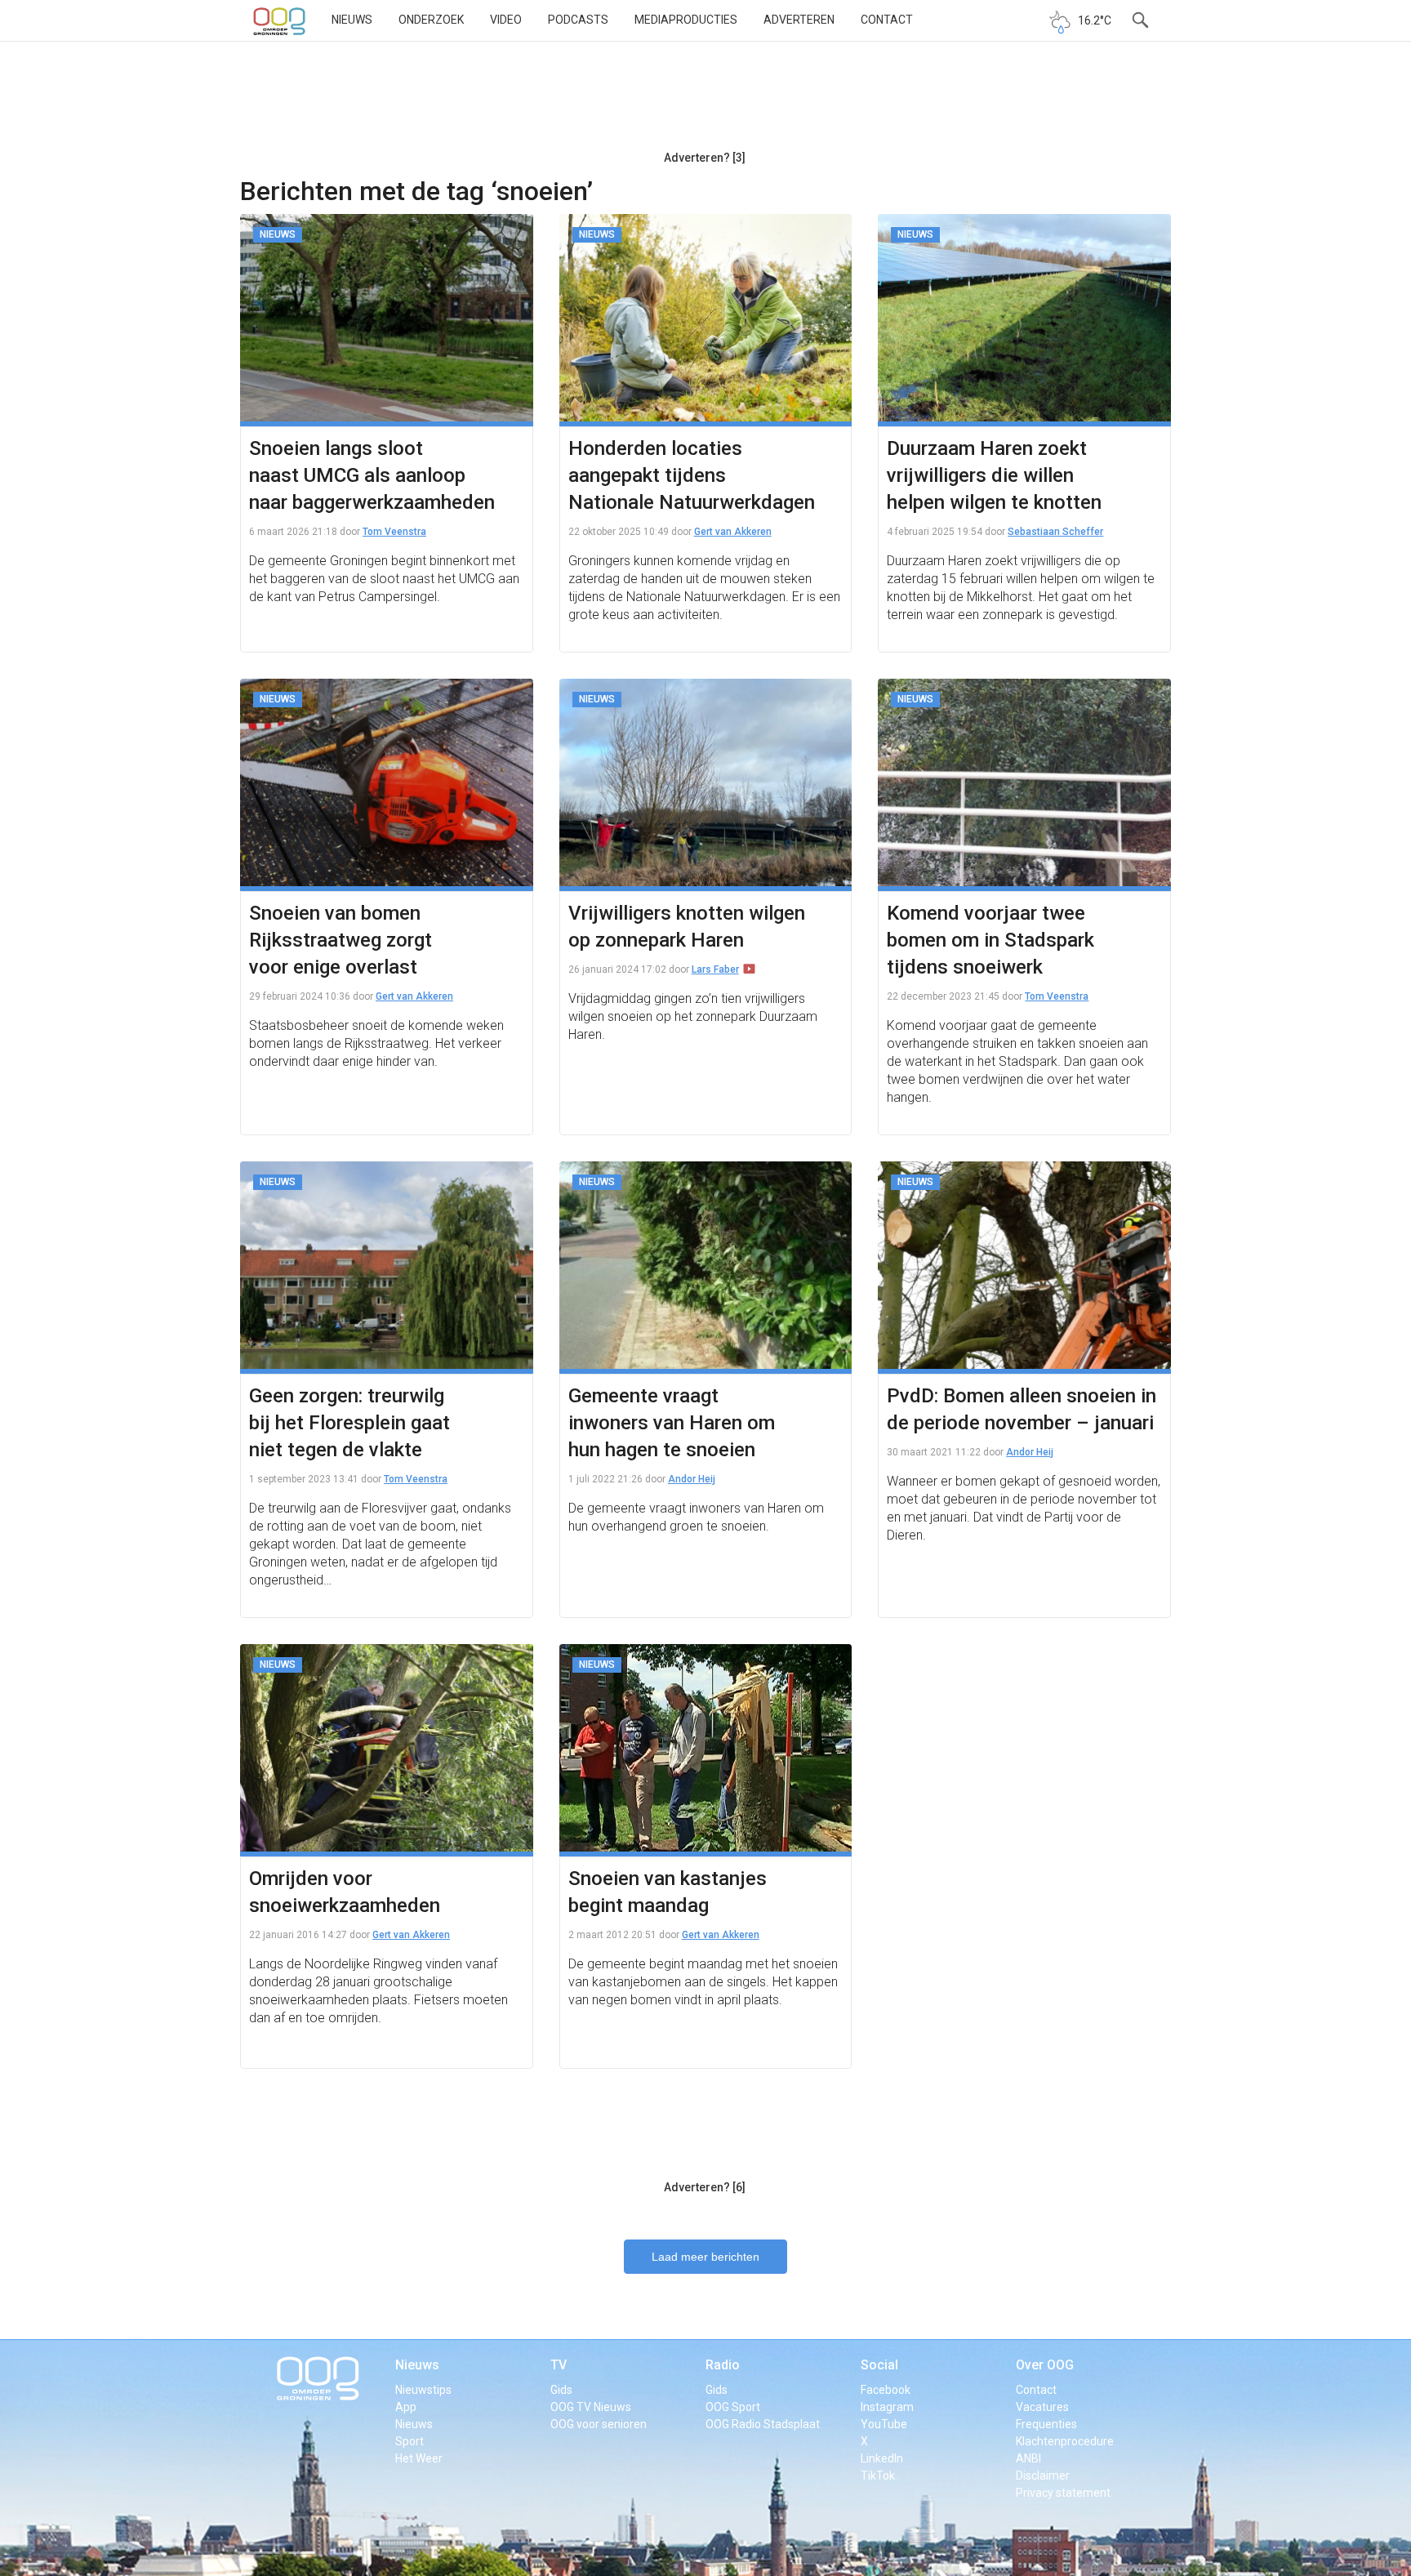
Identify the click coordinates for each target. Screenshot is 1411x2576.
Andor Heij (692, 1479)
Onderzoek (431, 20)
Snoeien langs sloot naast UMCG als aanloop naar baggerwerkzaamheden (372, 475)
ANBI (1028, 2458)
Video (506, 20)
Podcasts (578, 20)
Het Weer (419, 2458)
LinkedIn (882, 2458)
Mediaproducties (686, 20)
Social (879, 2365)
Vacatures (1042, 2407)
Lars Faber (715, 969)
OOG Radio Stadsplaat (763, 2424)
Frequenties (1046, 2424)
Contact (887, 20)
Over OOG (1045, 2365)
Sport (410, 2441)
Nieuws (352, 20)
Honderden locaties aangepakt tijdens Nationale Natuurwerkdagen (692, 475)
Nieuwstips (423, 2390)
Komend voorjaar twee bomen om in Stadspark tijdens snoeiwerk (990, 940)
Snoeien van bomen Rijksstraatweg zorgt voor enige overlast (341, 940)
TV (559, 2365)
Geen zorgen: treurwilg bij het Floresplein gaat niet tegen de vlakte (349, 1423)
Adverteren (799, 20)
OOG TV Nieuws (591, 2407)
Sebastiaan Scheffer (1055, 532)
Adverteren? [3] (705, 158)
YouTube (884, 2424)
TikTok (878, 2476)
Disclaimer (1043, 2476)
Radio (723, 2365)
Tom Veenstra (394, 532)
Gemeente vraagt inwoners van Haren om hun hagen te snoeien (672, 1423)
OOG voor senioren (599, 2424)
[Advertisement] (705, 102)
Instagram (887, 2407)
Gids (561, 2390)
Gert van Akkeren (733, 532)
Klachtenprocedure (1065, 2441)
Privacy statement (1063, 2493)
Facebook (886, 2390)
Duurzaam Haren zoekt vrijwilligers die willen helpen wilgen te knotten (994, 475)
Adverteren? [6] (705, 2187)
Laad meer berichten (705, 2257)
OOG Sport (733, 2407)
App (406, 2407)
